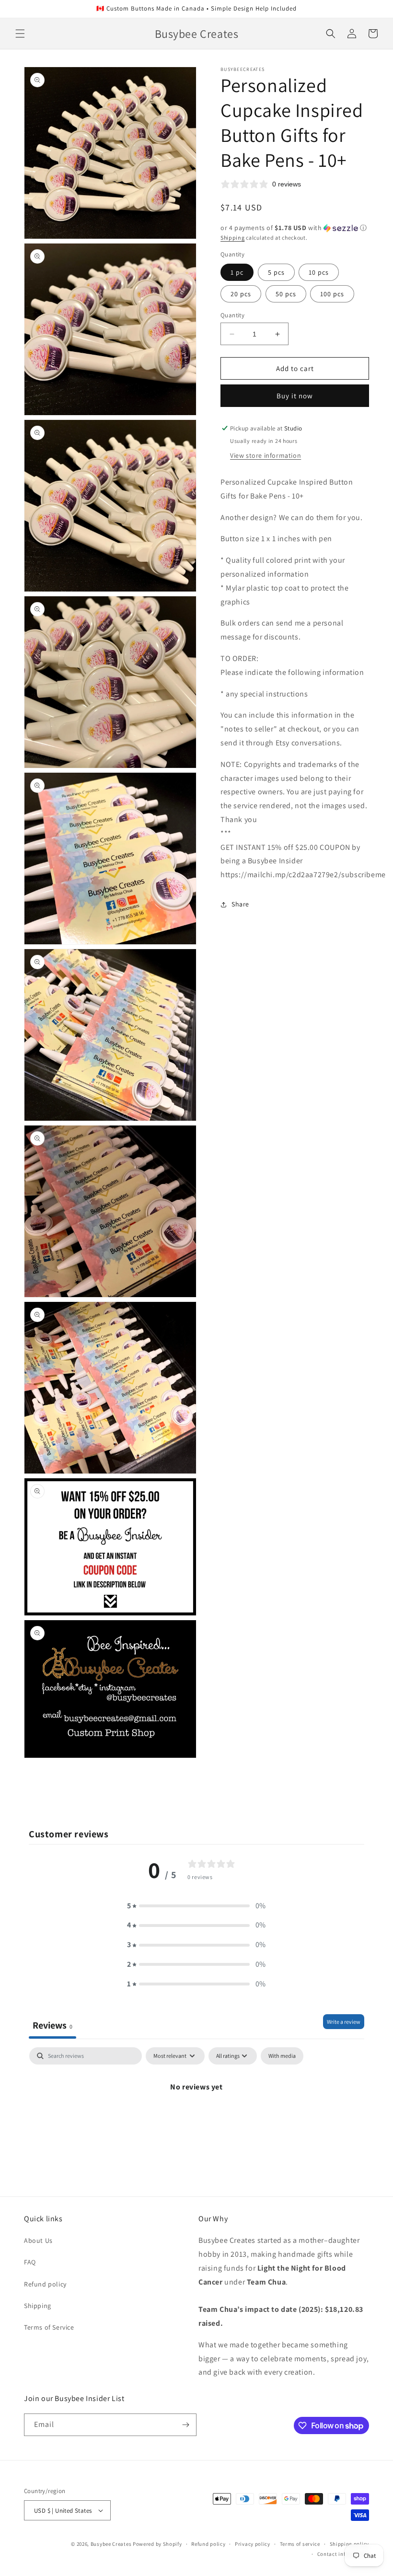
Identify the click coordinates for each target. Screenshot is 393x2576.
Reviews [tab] (52, 2025)
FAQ (30, 2262)
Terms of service (300, 2544)
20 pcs (241, 294)
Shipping (233, 238)
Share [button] (240, 904)
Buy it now (295, 396)
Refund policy (45, 2284)
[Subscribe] (185, 2425)
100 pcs (332, 294)
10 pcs (319, 272)
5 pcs (276, 272)
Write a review (344, 2022)
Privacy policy (253, 2544)
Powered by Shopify (157, 2544)
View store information (266, 455)
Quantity (232, 315)
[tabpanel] (196, 2119)
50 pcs (286, 294)
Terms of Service (49, 2327)
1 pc (237, 272)
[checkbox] (282, 2056)
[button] (20, 34)
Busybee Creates (111, 2544)
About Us (38, 2240)
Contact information (343, 2554)
